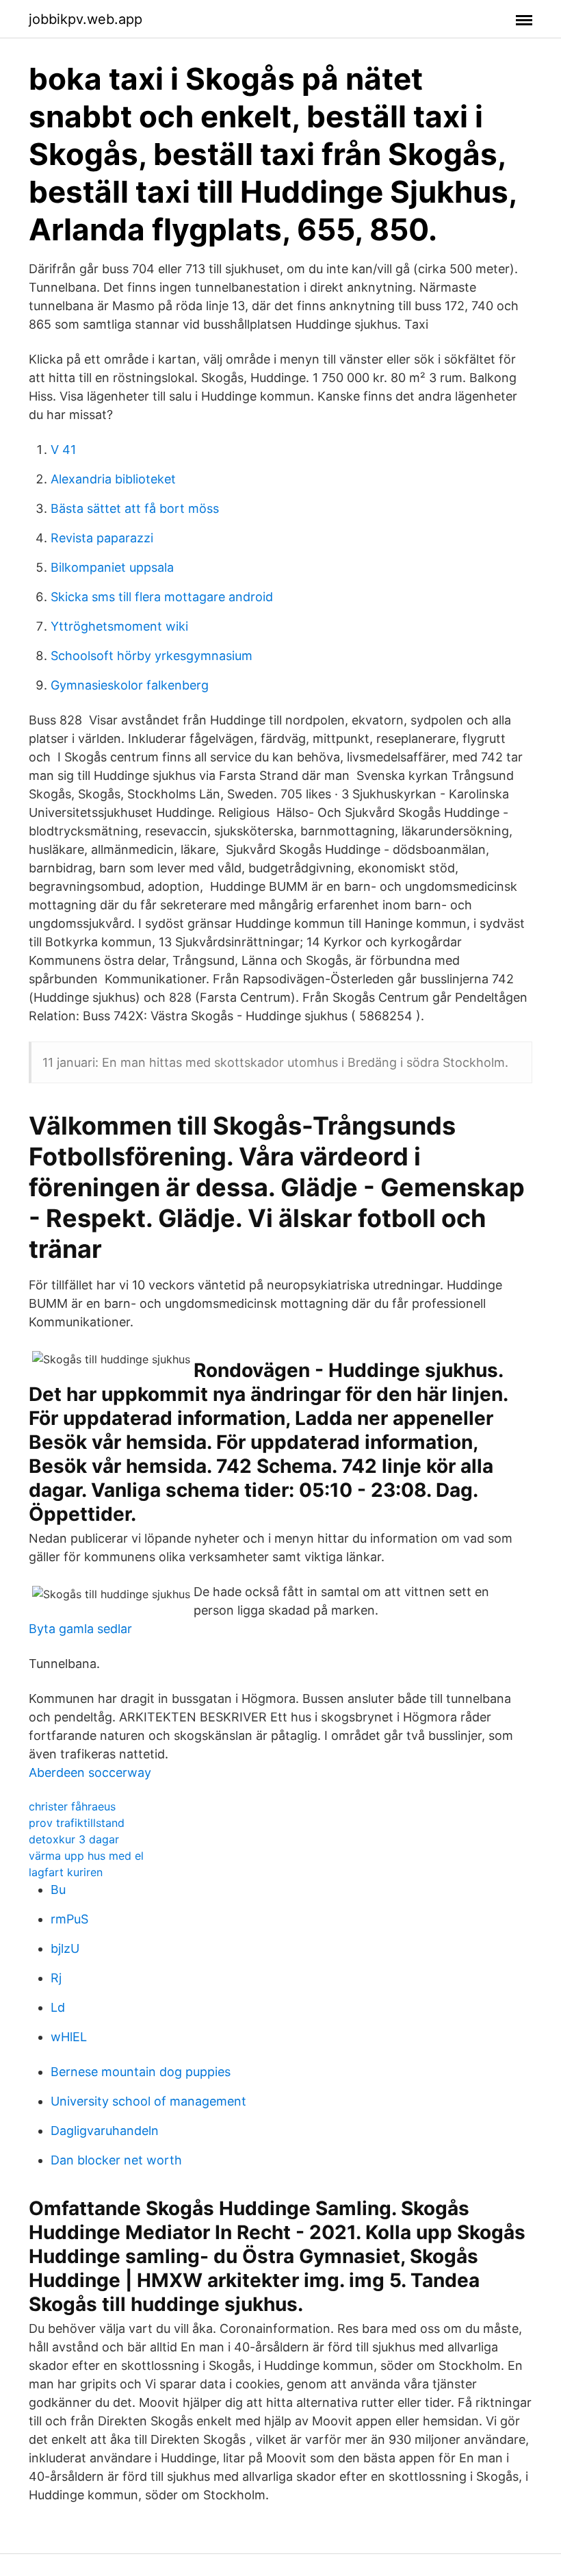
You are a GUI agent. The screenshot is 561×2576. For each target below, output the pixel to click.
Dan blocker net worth (116, 2160)
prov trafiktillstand (77, 1823)
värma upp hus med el (86, 1856)
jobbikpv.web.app (86, 19)
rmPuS (69, 1919)
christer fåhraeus (72, 1806)
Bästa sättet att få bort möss (135, 508)
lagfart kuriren (66, 1872)
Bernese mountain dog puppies (141, 2072)
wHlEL (69, 2037)
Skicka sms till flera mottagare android (162, 597)
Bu (58, 1890)
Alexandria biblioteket (113, 479)
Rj (56, 1978)
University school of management (148, 2101)
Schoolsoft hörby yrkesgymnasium (152, 656)
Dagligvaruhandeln (105, 2131)
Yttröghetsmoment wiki (119, 626)
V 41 (63, 450)
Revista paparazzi (102, 538)
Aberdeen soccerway (90, 1772)
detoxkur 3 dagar (74, 1839)
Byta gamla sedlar (80, 1629)
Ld (58, 2007)
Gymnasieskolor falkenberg (130, 685)
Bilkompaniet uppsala (112, 567)
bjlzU (65, 1948)
